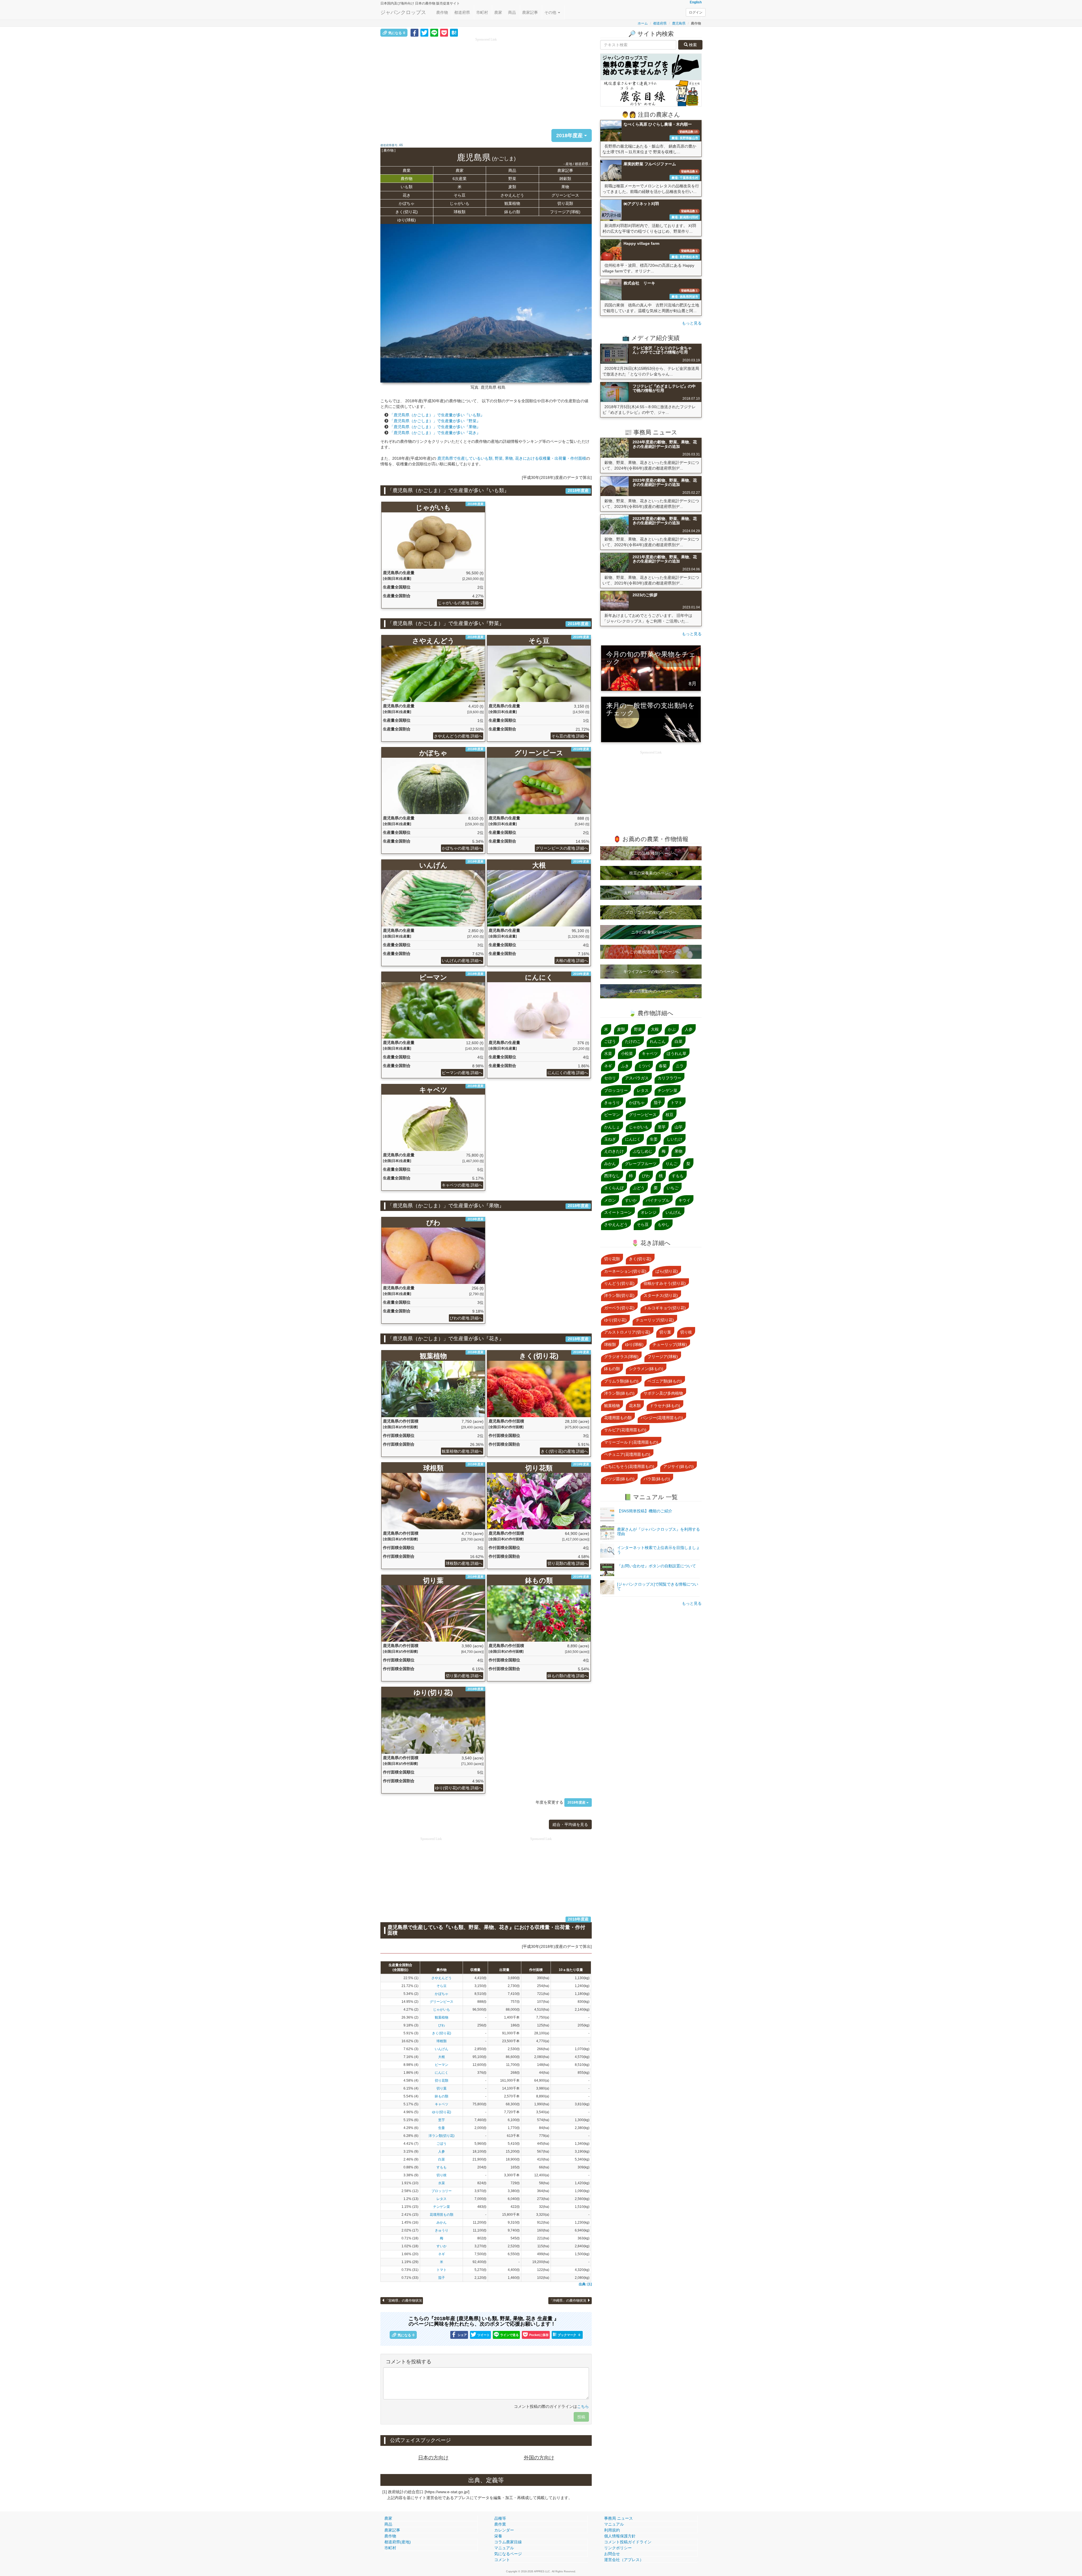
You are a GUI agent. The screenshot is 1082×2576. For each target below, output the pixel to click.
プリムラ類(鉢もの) (621, 1381)
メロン (610, 1200)
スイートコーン (618, 1212)
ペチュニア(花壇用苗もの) (627, 1454)
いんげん (442, 2049)
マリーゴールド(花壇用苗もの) (631, 1442)
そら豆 (460, 195)
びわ (442, 2025)
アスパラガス (637, 1078)
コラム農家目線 (508, 2542)
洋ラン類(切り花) (442, 2136)
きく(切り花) (407, 212)
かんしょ (612, 1127)
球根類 (460, 212)
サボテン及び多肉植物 (663, 1393)
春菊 (663, 1066)
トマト (442, 2270)
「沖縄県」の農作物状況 (568, 2301)
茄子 (442, 2278)
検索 (692, 45)
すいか (442, 2246)
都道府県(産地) (398, 2542)
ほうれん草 (677, 1053)
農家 (498, 12)
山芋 (679, 1127)
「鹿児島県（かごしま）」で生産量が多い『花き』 (435, 433)
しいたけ (675, 1139)
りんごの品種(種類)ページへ (651, 853)
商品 (512, 12)
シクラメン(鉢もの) (646, 1369)
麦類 (512, 187)
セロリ (610, 1078)
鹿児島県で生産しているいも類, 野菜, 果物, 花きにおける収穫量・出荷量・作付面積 (512, 458)
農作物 (442, 12)
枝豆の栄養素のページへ (651, 873)
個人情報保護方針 (620, 2536)
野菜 (512, 179)
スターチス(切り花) (661, 1295)
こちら (583, 2406)
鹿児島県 (679, 23)
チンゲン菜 (442, 2207)
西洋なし (612, 1176)
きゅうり (442, 2230)
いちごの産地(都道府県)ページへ (651, 952)
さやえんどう (512, 195)
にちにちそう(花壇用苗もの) (629, 1466)
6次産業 (460, 179)
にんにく (442, 2073)
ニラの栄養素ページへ (651, 932)
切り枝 (442, 2175)
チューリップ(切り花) (655, 1320)
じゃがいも (460, 203)
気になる (397, 33)
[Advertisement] (486, 82)
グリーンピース (565, 195)
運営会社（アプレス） (624, 2560)
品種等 (500, 2518)
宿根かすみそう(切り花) (665, 1283)
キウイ (684, 1200)
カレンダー (504, 2530)
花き (407, 195)
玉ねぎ (610, 1139)
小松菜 (627, 1053)
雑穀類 (565, 179)
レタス (442, 2199)
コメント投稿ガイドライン (628, 2542)
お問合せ (612, 2554)
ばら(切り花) (667, 1271)
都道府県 (462, 12)
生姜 (442, 2128)
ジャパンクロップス (403, 12)
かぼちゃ (407, 203)
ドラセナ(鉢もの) (665, 1406)
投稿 (581, 2417)
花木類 (635, 1406)
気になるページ (508, 2554)
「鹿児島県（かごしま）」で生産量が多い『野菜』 (435, 421)
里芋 (442, 2120)
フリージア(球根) (565, 212)
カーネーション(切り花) (625, 1271)
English (696, 2)
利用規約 (612, 2530)
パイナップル (658, 1200)
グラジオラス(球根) (621, 1357)
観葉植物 (512, 203)
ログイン (696, 12)
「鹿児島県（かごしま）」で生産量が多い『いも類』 (437, 415)
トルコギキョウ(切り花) (665, 1308)
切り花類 (565, 203)
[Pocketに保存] (444, 32)
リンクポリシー (618, 2548)
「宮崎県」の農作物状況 (403, 2301)
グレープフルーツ (641, 1164)
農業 (407, 170)
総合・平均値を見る (570, 1824)
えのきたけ (614, 1151)
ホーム (643, 23)
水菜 (442, 2183)
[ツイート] (424, 32)
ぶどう (639, 1188)
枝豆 (669, 1115)
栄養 (498, 2536)
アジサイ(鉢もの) (679, 1466)
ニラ (680, 1066)
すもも (442, 2167)
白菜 (442, 2159)
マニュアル (504, 2548)
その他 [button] (551, 12)
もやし (664, 1224)
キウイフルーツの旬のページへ (651, 972)
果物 (565, 187)
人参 (442, 2152)
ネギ (442, 2254)
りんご (671, 1164)
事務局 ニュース (618, 2518)
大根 (442, 2057)
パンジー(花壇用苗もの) (662, 1418)
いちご (673, 1188)
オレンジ (649, 1212)
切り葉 (442, 2088)
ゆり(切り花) (442, 2112)
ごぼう (442, 2144)
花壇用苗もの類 (442, 2215)
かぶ (672, 1029)
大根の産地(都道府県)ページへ (651, 893)
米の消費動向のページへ (651, 991)
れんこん (658, 1041)
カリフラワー (669, 1078)
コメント (502, 2560)
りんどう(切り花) (619, 1283)
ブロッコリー (442, 2191)
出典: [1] (585, 2284)
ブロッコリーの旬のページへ (651, 912)
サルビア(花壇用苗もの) (625, 1430)
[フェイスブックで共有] (414, 32)
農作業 (500, 2524)
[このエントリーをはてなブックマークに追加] (454, 32)
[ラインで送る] (434, 32)
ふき (625, 1066)
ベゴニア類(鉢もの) (665, 1381)
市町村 (482, 12)
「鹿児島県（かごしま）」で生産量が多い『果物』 (435, 427)
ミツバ (644, 1066)
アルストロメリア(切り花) (627, 1332)
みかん (442, 2222)
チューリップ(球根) (670, 1344)
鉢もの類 (512, 212)
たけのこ (633, 1041)
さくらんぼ (614, 1188)
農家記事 (530, 12)
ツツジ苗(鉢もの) (619, 1479)
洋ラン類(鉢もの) (619, 1393)
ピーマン (442, 2065)
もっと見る (692, 323)
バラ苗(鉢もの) (657, 1479)
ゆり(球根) (407, 220)
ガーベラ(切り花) (619, 1308)
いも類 (407, 187)
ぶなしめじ (643, 1151)
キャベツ (442, 2104)
